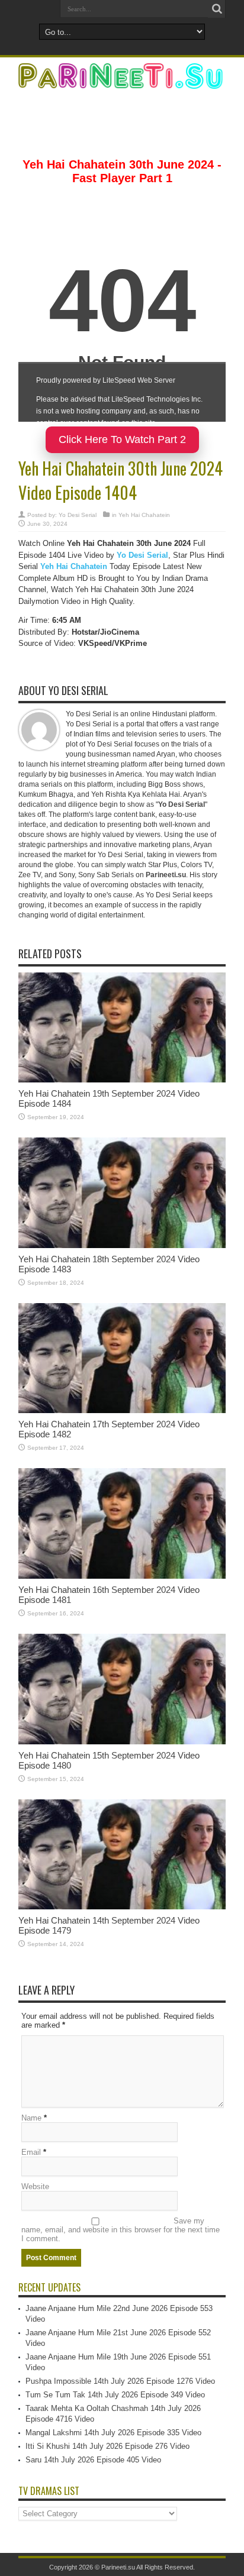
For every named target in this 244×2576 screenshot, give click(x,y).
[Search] (217, 9)
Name (31, 2118)
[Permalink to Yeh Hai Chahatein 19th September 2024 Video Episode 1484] (122, 1080)
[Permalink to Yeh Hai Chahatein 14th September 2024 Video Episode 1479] (122, 1907)
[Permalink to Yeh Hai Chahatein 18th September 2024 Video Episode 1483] (122, 1245)
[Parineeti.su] (122, 81)
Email (31, 2152)
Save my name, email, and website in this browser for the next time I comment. (121, 2230)
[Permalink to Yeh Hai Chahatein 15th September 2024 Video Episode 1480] (122, 1742)
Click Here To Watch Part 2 (122, 439)
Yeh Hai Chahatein (144, 515)
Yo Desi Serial (78, 515)
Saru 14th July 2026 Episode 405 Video (93, 2460)
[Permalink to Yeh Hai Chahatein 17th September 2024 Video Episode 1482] (122, 1410)
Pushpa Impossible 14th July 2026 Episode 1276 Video (120, 2381)
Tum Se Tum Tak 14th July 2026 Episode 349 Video (115, 2395)
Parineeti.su (118, 2567)
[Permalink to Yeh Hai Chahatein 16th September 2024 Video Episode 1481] (122, 1576)
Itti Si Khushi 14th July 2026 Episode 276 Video (107, 2446)
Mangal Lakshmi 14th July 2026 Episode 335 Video (113, 2433)
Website (35, 2186)
